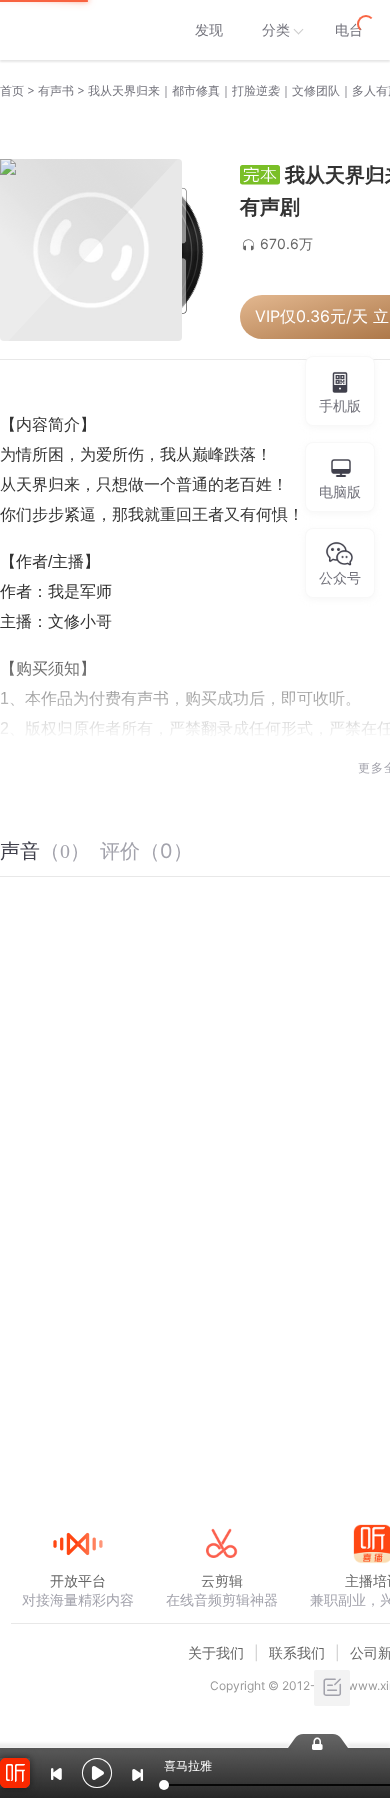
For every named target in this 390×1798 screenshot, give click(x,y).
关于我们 (216, 1652)
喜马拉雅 (77, 30)
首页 (12, 90)
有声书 (56, 90)
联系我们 (297, 1652)
